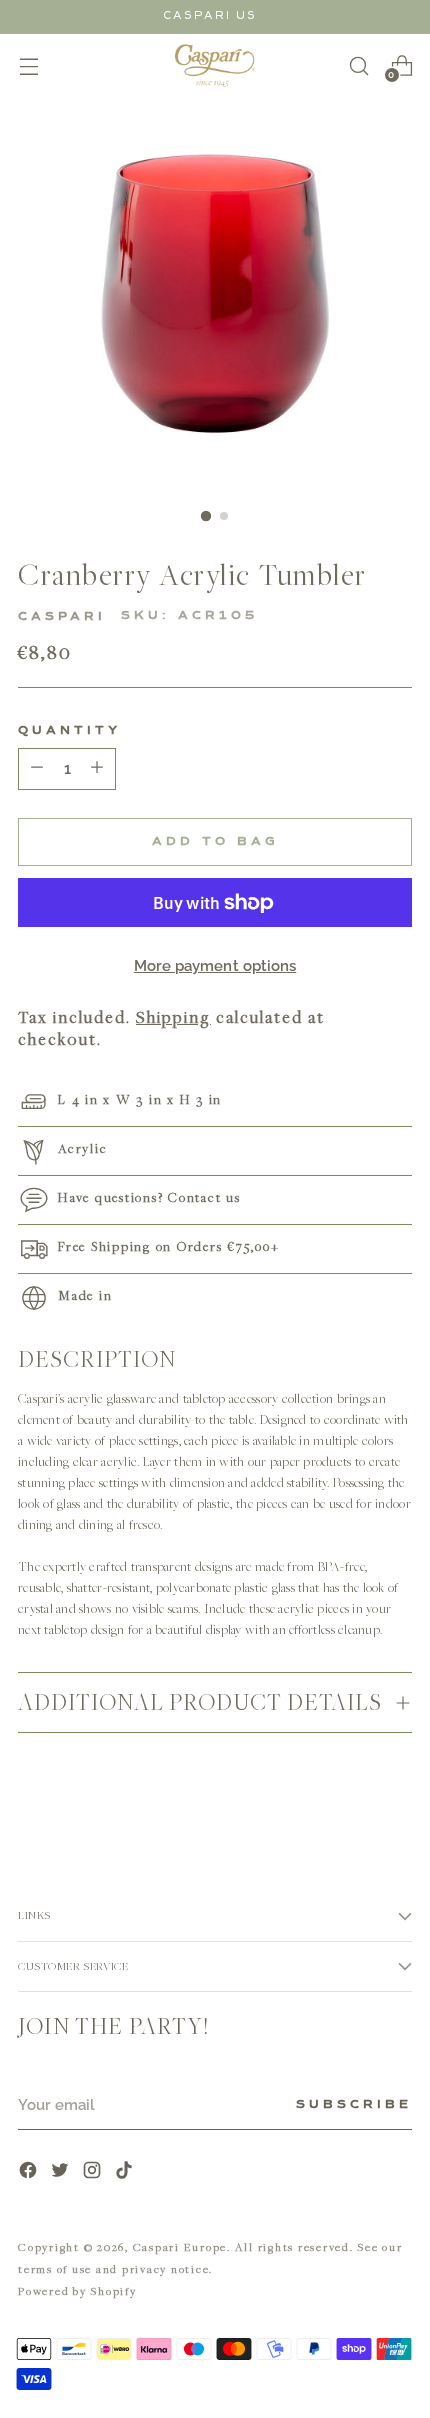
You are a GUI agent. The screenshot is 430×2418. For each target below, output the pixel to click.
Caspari (62, 617)
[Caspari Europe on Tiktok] (126, 2172)
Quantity (69, 731)
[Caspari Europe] (215, 65)
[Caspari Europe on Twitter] (62, 2172)
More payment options (215, 966)
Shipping (173, 1017)
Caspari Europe (180, 2246)
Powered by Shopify (77, 2290)
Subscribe (354, 2105)
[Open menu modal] (28, 65)
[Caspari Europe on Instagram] (94, 2172)
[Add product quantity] (37, 769)
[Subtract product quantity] (97, 769)
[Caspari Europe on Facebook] (30, 2172)
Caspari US (210, 15)
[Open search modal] (358, 65)
